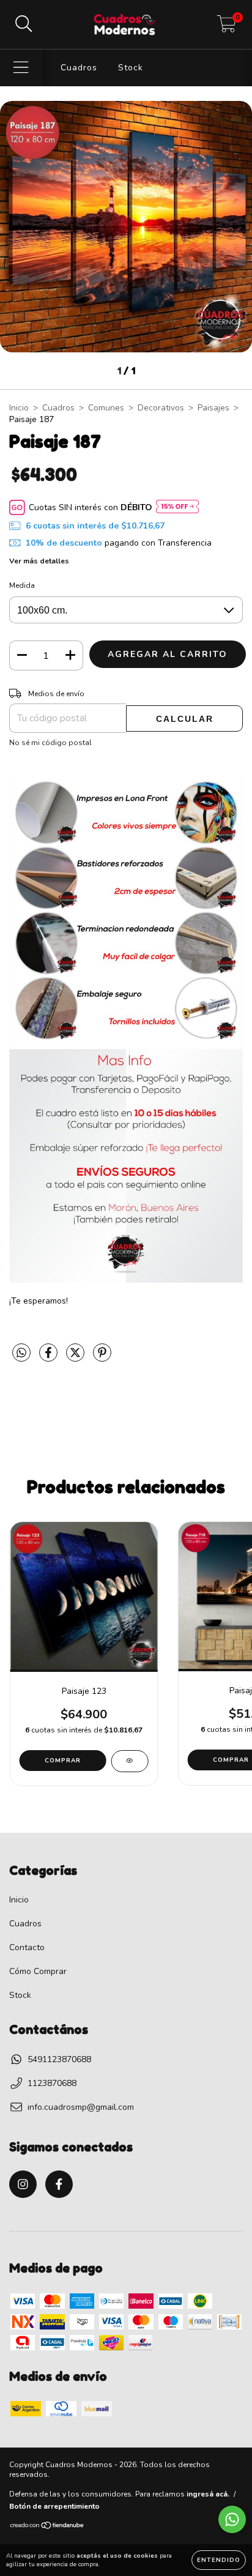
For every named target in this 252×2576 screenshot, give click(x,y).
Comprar (63, 1761)
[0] (227, 28)
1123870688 (52, 2083)
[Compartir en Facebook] (50, 1358)
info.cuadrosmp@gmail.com (81, 2107)
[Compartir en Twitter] (76, 1358)
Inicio (19, 408)
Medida (22, 585)
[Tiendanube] (47, 2527)
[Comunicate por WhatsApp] (232, 2519)
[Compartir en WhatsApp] (21, 1353)
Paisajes (213, 408)
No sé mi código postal (50, 743)
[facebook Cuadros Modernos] (59, 2184)
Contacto (27, 1947)
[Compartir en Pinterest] (102, 1358)
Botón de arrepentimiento (54, 2506)
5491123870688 (59, 2059)
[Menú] (21, 68)
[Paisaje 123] (129, 1761)
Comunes (106, 408)
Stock (131, 68)
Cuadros (79, 68)
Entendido (219, 2560)
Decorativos (161, 408)
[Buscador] (24, 24)
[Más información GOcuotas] (177, 507)
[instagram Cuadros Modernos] (23, 2184)
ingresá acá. (208, 2494)
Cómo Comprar (38, 1971)
